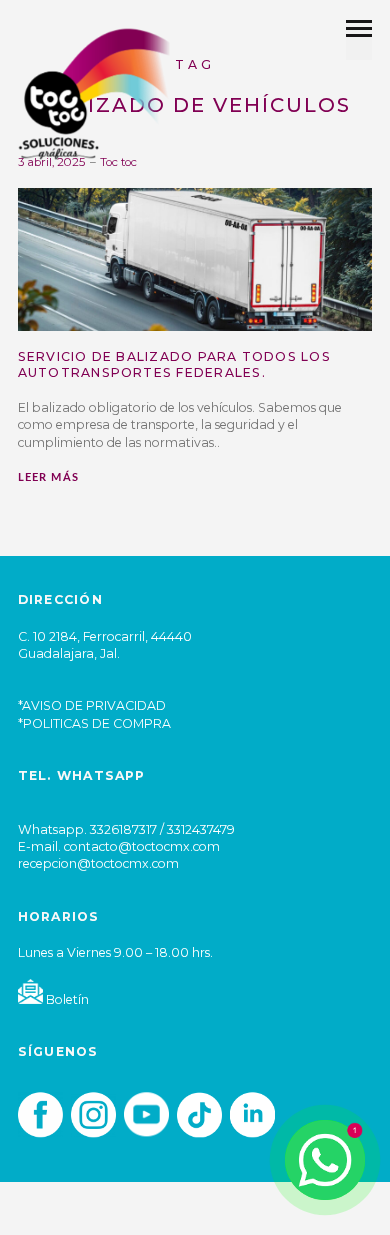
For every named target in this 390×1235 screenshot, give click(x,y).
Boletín (66, 999)
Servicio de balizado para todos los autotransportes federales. (174, 364)
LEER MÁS (48, 477)
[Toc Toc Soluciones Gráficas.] (94, 93)
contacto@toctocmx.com (142, 846)
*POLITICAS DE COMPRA (94, 723)
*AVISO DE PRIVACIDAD (92, 705)
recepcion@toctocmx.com (98, 863)
